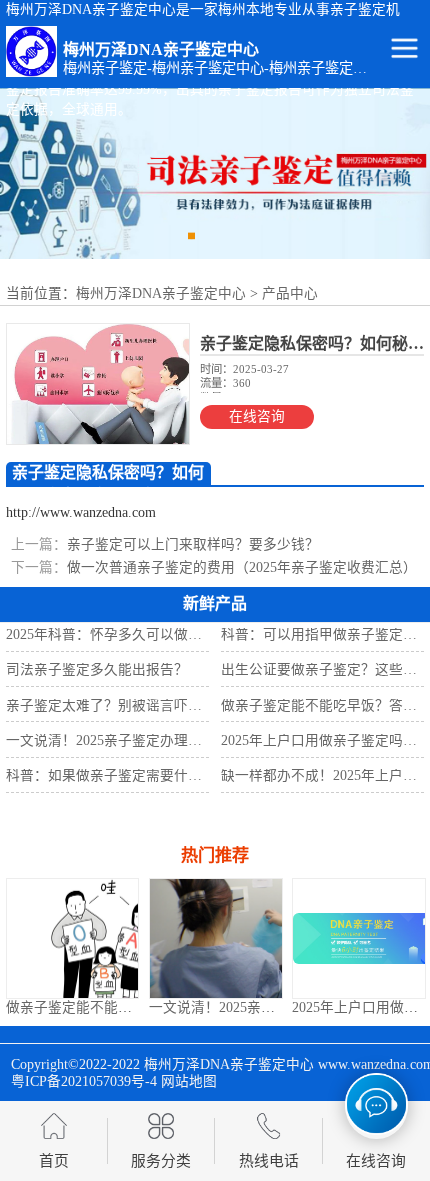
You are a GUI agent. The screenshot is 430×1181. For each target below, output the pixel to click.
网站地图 (189, 1081)
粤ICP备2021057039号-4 (84, 1081)
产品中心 (290, 293)
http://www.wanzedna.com (81, 512)
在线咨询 (257, 416)
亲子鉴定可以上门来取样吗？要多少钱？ (193, 544)
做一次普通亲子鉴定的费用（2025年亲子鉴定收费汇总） (242, 567)
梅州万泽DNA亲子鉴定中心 (161, 293)
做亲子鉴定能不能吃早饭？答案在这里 (125, 1007)
